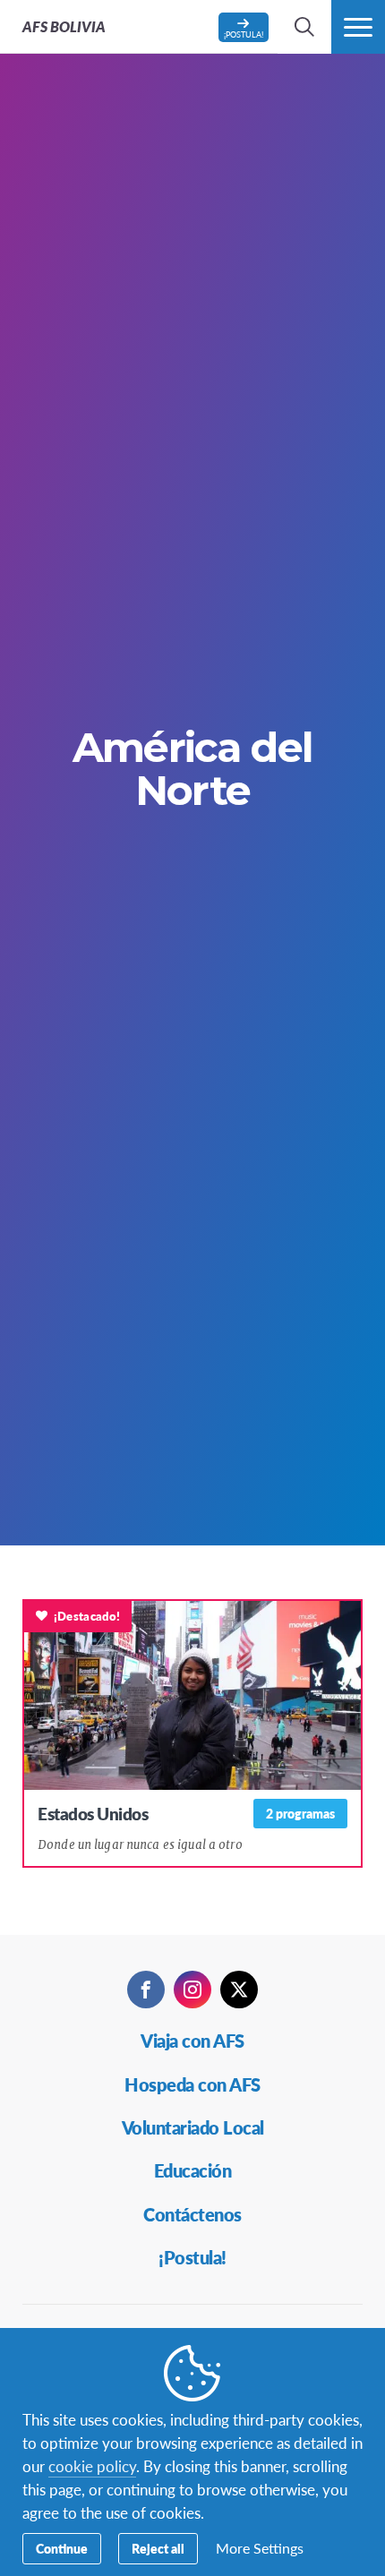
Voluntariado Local (193, 2127)
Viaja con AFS (192, 2041)
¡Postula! (192, 2257)
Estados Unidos (93, 1814)
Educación (193, 2170)
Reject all (158, 2548)
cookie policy (92, 2466)
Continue (62, 2548)
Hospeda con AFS (192, 2084)
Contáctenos (192, 2214)
